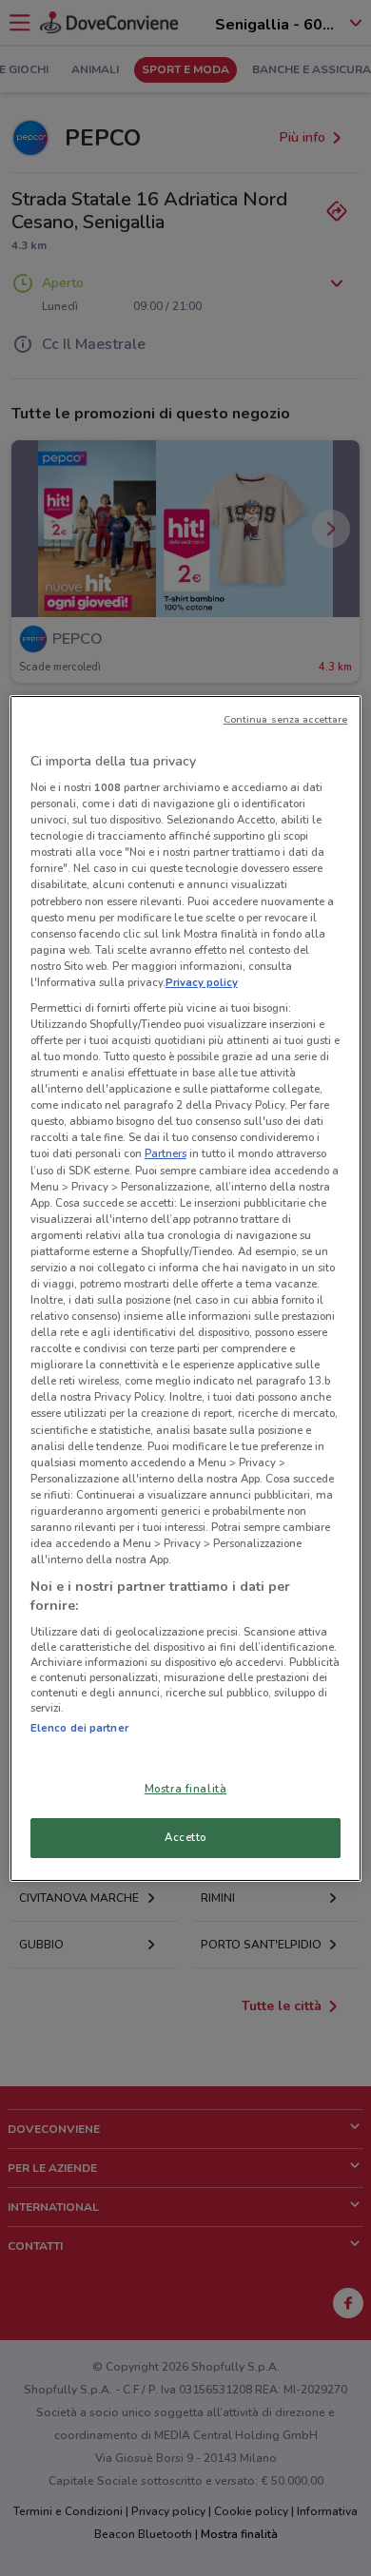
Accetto (185, 1837)
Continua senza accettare (286, 719)
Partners (166, 1153)
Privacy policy (202, 982)
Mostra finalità (186, 1789)
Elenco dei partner (79, 1728)
